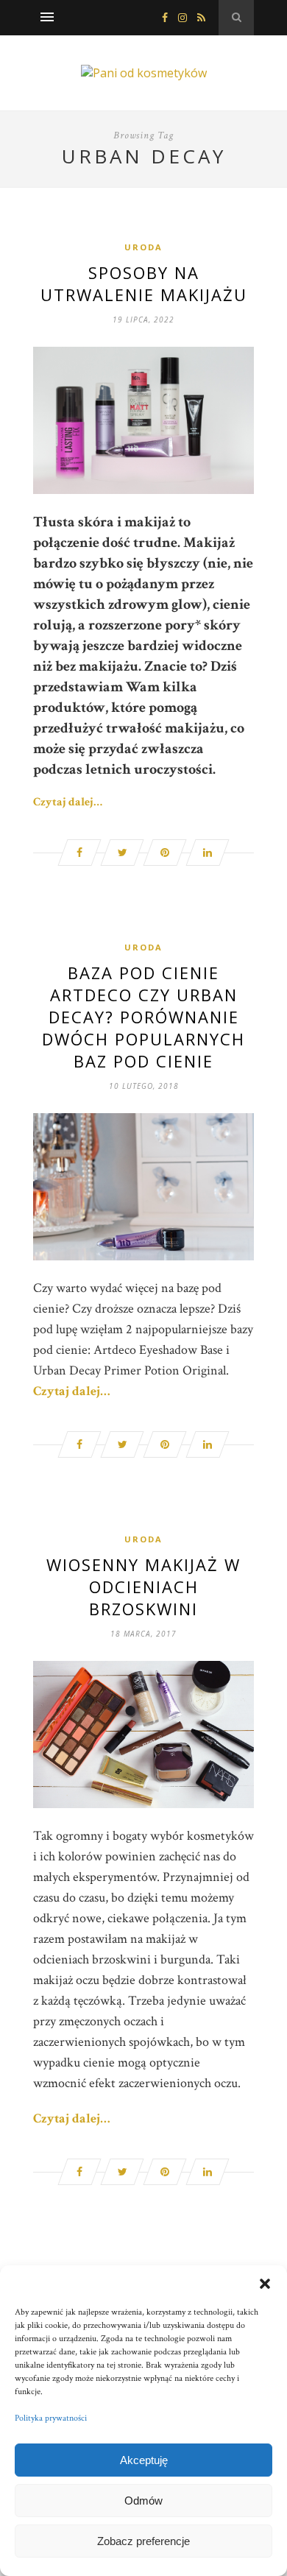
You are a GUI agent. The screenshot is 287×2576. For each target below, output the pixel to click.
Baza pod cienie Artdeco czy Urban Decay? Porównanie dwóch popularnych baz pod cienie (143, 1017)
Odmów (143, 2501)
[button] (265, 2284)
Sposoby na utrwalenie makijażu (144, 283)
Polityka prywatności (51, 2418)
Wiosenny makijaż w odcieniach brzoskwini (143, 1587)
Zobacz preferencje (143, 2541)
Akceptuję (144, 2460)
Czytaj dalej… (68, 802)
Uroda (143, 247)
